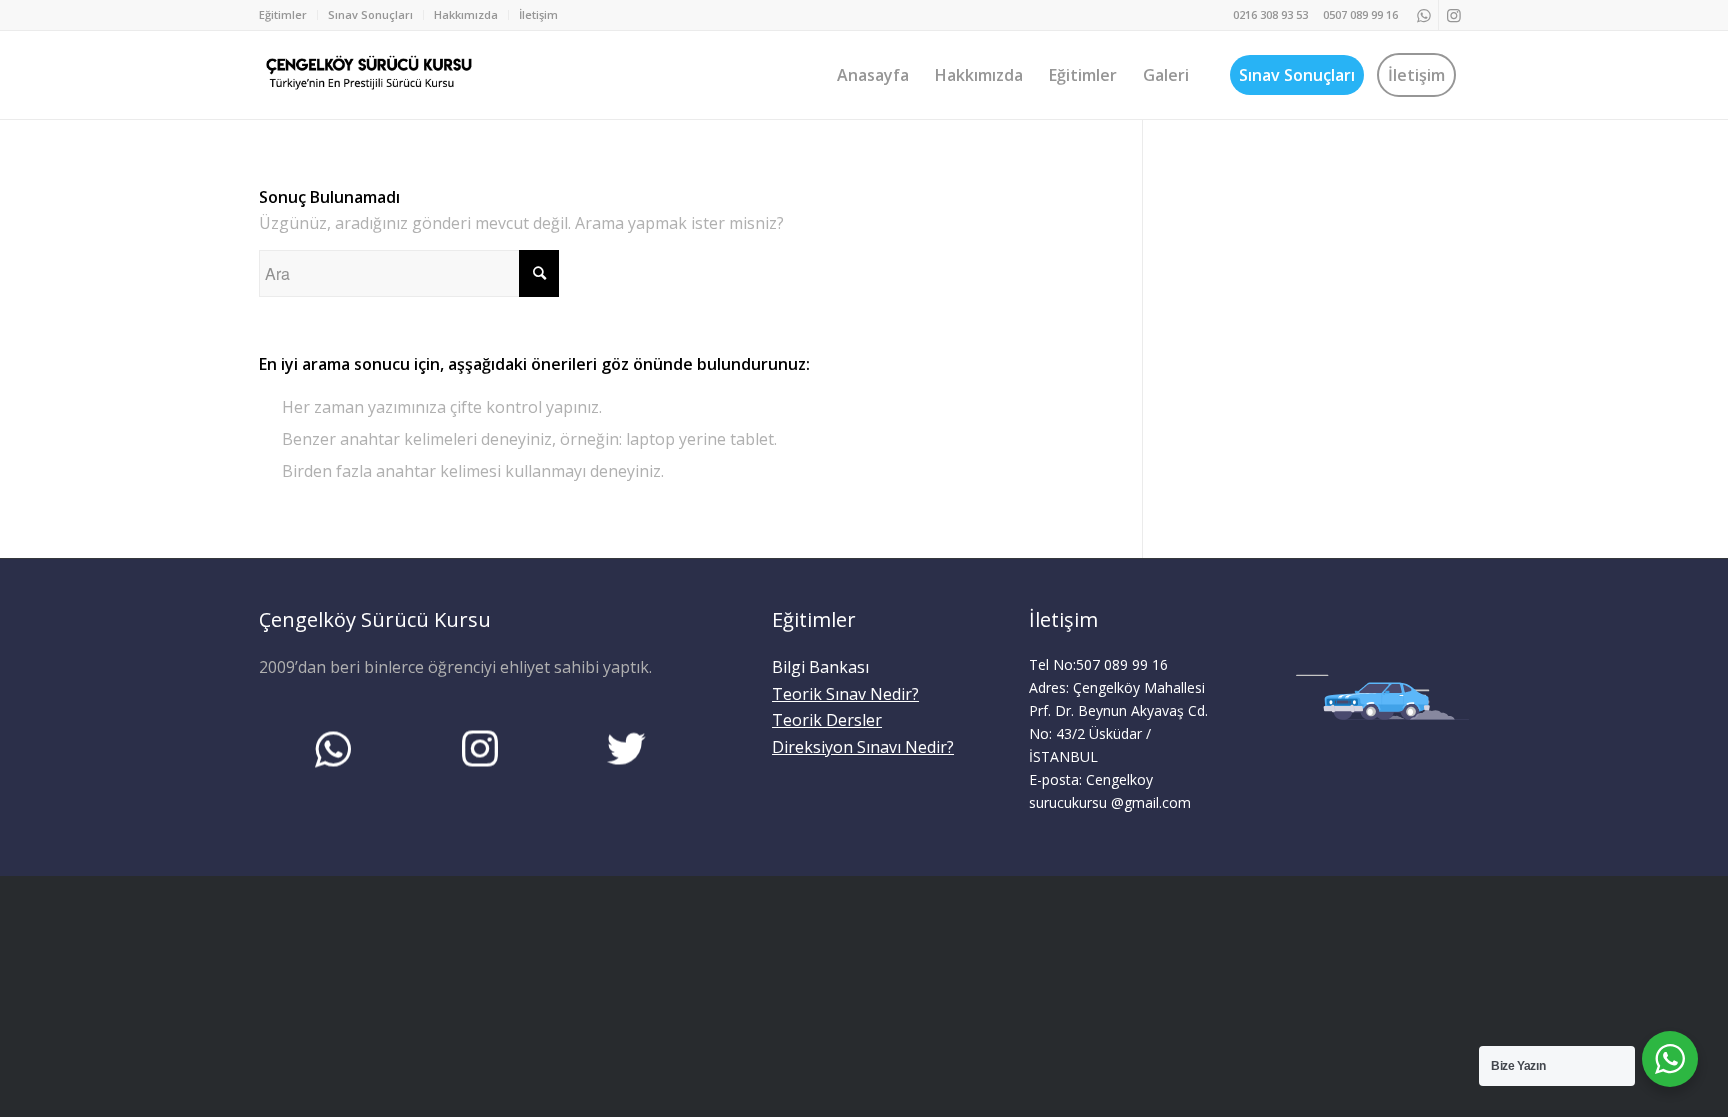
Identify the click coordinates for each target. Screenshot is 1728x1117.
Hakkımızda (466, 14)
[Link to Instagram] (1454, 15)
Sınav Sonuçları (370, 14)
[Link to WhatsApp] (1423, 15)
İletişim (538, 14)
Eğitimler (283, 14)
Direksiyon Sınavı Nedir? (863, 747)
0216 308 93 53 (1270, 14)
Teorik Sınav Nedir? (845, 694)
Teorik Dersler (827, 720)
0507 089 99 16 (1360, 14)
